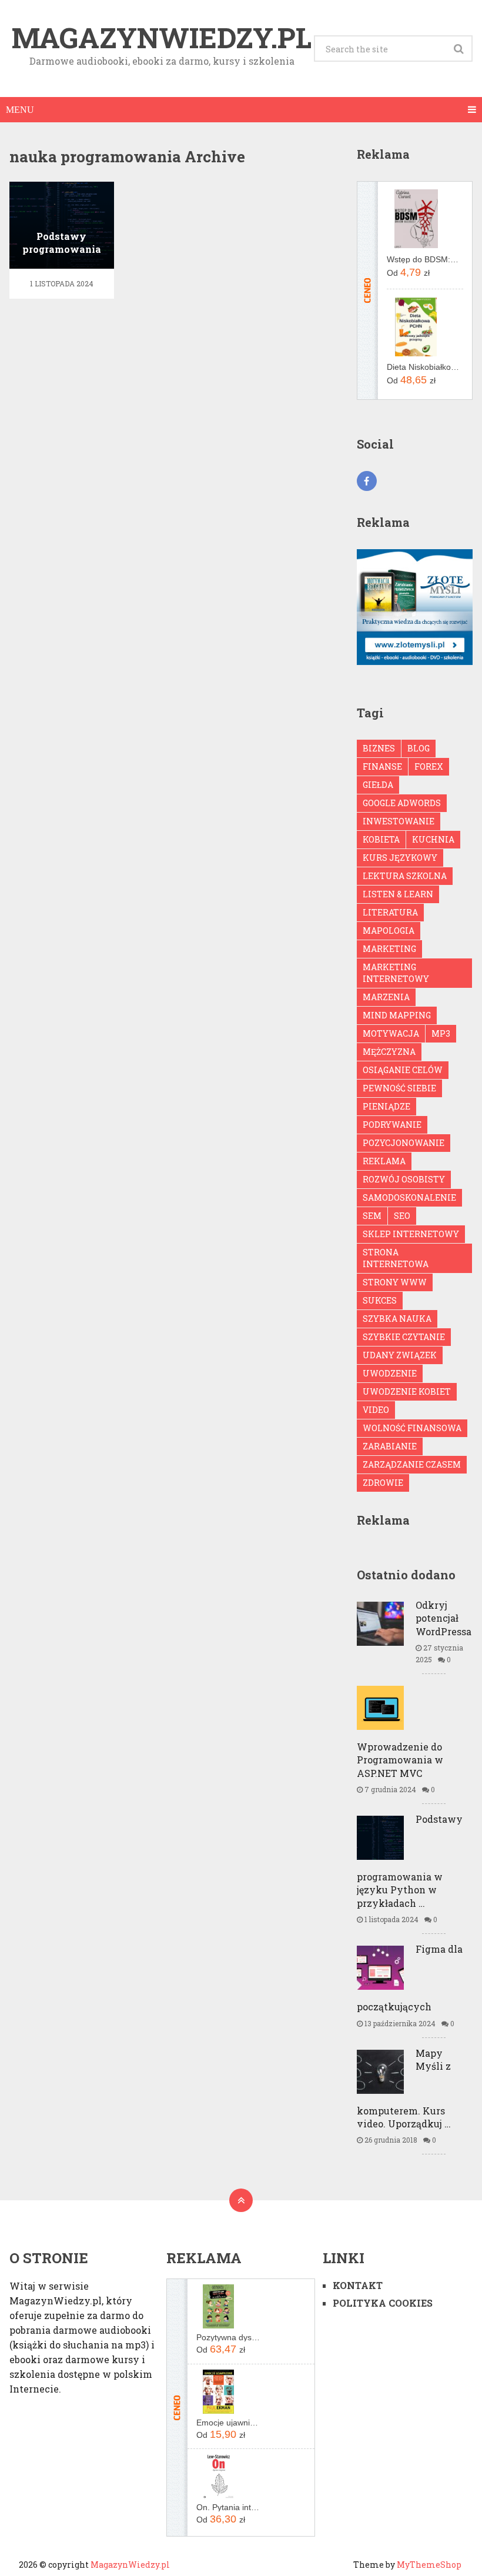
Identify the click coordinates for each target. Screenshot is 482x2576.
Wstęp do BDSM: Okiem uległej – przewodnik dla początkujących (423, 259)
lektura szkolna (405, 876)
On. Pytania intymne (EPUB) (229, 2507)
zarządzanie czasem (412, 1464)
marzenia (386, 997)
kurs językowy (400, 858)
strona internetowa (396, 1258)
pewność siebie (399, 1088)
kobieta (381, 839)
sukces (380, 1300)
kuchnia (433, 839)
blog (419, 748)
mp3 (441, 1033)
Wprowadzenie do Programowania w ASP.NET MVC (400, 1760)
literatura (390, 912)
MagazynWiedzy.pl (162, 38)
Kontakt (358, 2285)
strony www (395, 1282)
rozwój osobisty (404, 1179)
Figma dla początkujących (410, 1978)
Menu (20, 110)
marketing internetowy (396, 973)
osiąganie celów (403, 1070)
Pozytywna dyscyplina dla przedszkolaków (229, 2337)
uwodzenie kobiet (407, 1391)
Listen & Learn (398, 894)
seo (402, 1216)
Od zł (408, 272)
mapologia (389, 930)
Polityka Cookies (383, 2303)
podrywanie (392, 1125)
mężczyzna (389, 1052)
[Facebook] (367, 481)
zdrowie (383, 1483)
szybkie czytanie (404, 1337)
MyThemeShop (429, 2565)
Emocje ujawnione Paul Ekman (229, 2423)
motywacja (391, 1033)
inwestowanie (399, 821)
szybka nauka (397, 1319)
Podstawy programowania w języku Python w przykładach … (410, 1861)
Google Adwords (402, 803)
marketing (389, 949)
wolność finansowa (412, 1428)
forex (429, 766)
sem (372, 1216)
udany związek (400, 1355)
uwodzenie (390, 1373)
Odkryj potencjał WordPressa (443, 1618)
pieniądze (386, 1106)
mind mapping (397, 1015)
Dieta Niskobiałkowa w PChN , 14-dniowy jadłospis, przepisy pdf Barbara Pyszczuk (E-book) (423, 367)
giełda (378, 785)
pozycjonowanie (404, 1143)
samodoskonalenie (409, 1197)
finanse (382, 766)
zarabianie (390, 1446)
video (376, 1410)
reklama (384, 1161)
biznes (379, 748)
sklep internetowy (411, 1234)
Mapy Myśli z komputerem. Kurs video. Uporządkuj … (404, 2088)
